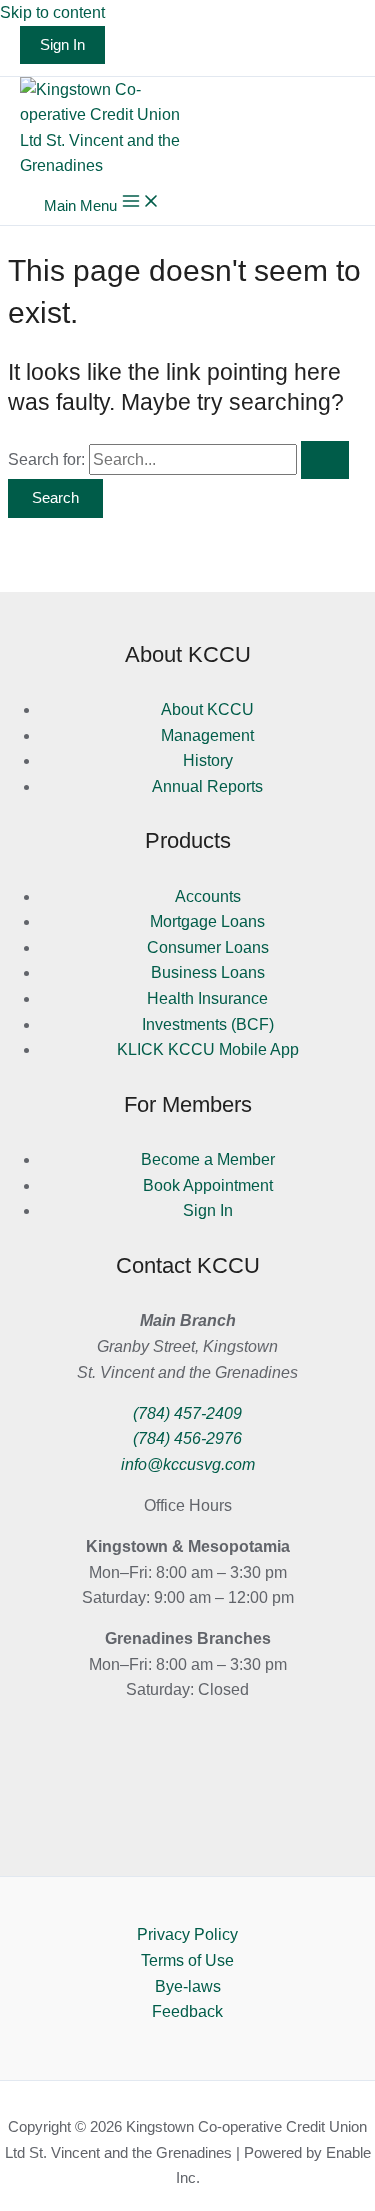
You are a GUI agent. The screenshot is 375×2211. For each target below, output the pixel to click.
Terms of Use (187, 1960)
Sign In (208, 1210)
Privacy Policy (187, 1934)
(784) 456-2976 (187, 1438)
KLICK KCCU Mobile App (208, 1049)
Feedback (187, 2011)
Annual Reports (207, 786)
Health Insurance (207, 998)
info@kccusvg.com (188, 1464)
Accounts (208, 896)
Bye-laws (188, 1986)
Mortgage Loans (207, 921)
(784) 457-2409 (187, 1413)
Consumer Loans (208, 947)
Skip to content (52, 12)
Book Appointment (208, 1185)
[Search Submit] (325, 460)
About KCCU (207, 709)
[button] (62, 45)
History (208, 760)
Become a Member (208, 1159)
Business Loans (208, 972)
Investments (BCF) (208, 1024)
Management (207, 735)
